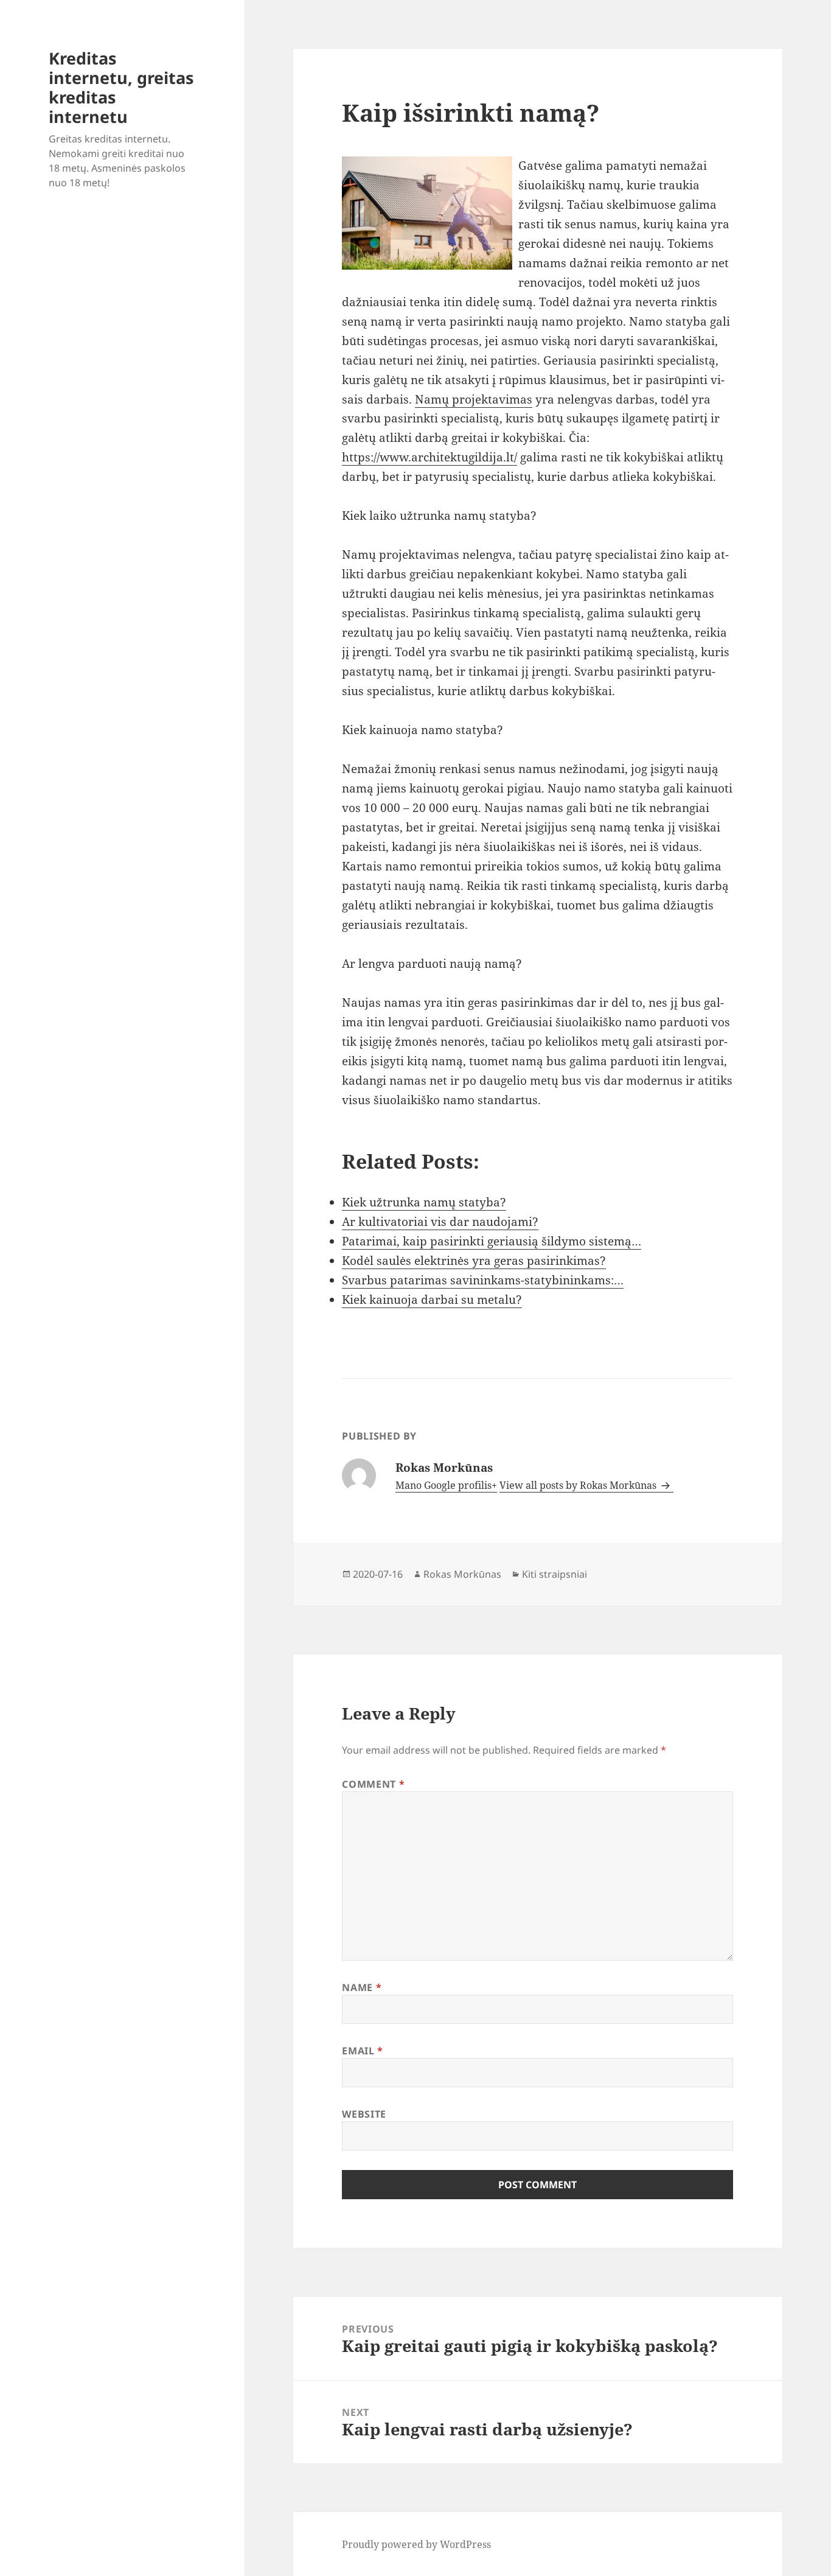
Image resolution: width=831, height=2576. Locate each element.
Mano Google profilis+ (446, 1485)
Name (362, 1987)
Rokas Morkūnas (462, 1574)
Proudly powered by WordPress (416, 2544)
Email (362, 2051)
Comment (373, 1784)
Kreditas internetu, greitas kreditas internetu (121, 87)
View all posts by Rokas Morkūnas (579, 1485)
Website (364, 2114)
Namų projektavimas (474, 399)
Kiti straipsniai (555, 1574)
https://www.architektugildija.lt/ (429, 457)
